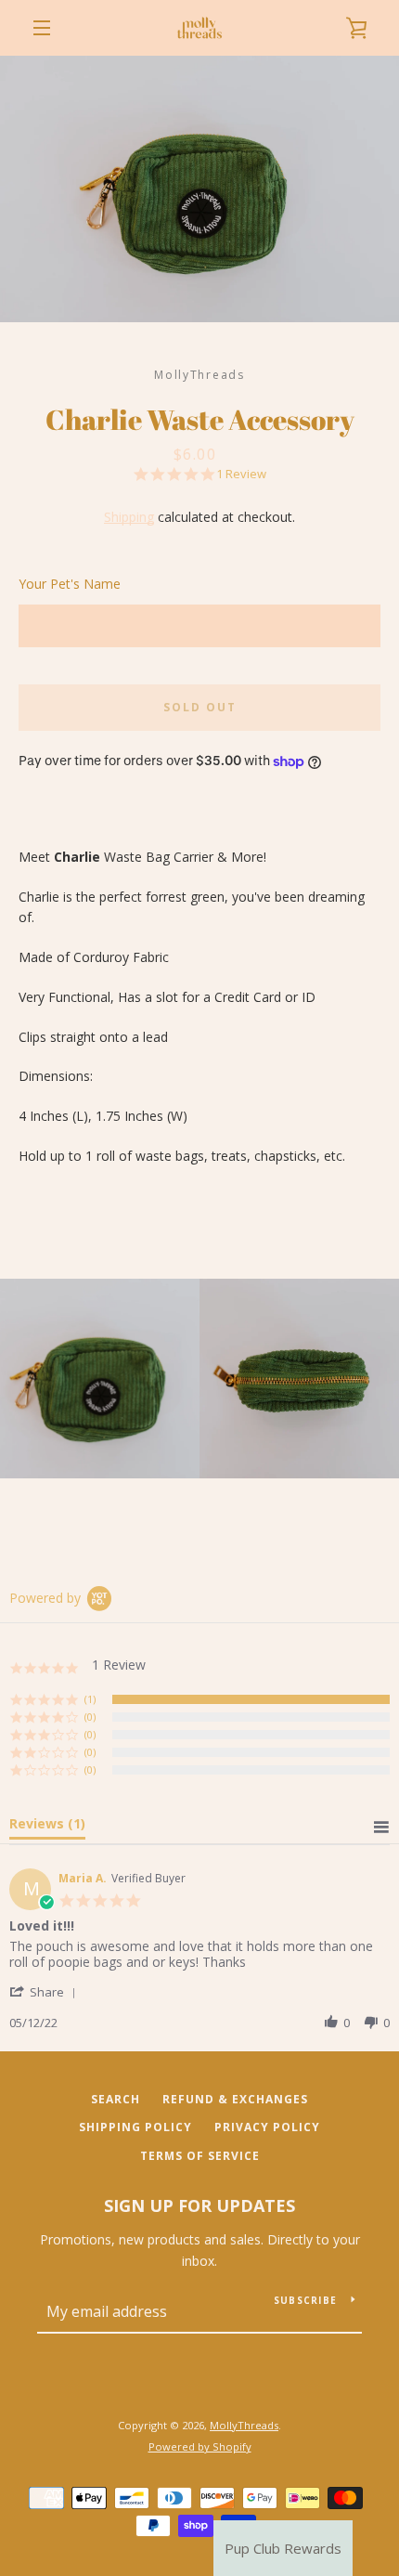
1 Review (241, 474)
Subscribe (305, 2300)
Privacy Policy (267, 2127)
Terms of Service (200, 2156)
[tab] (47, 1828)
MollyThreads (244, 2425)
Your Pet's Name (70, 584)
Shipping (129, 517)
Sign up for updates (199, 2205)
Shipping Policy (135, 2127)
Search (116, 2099)
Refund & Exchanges (235, 2099)
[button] (46, 1991)
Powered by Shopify (200, 2446)
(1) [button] (90, 1699)
